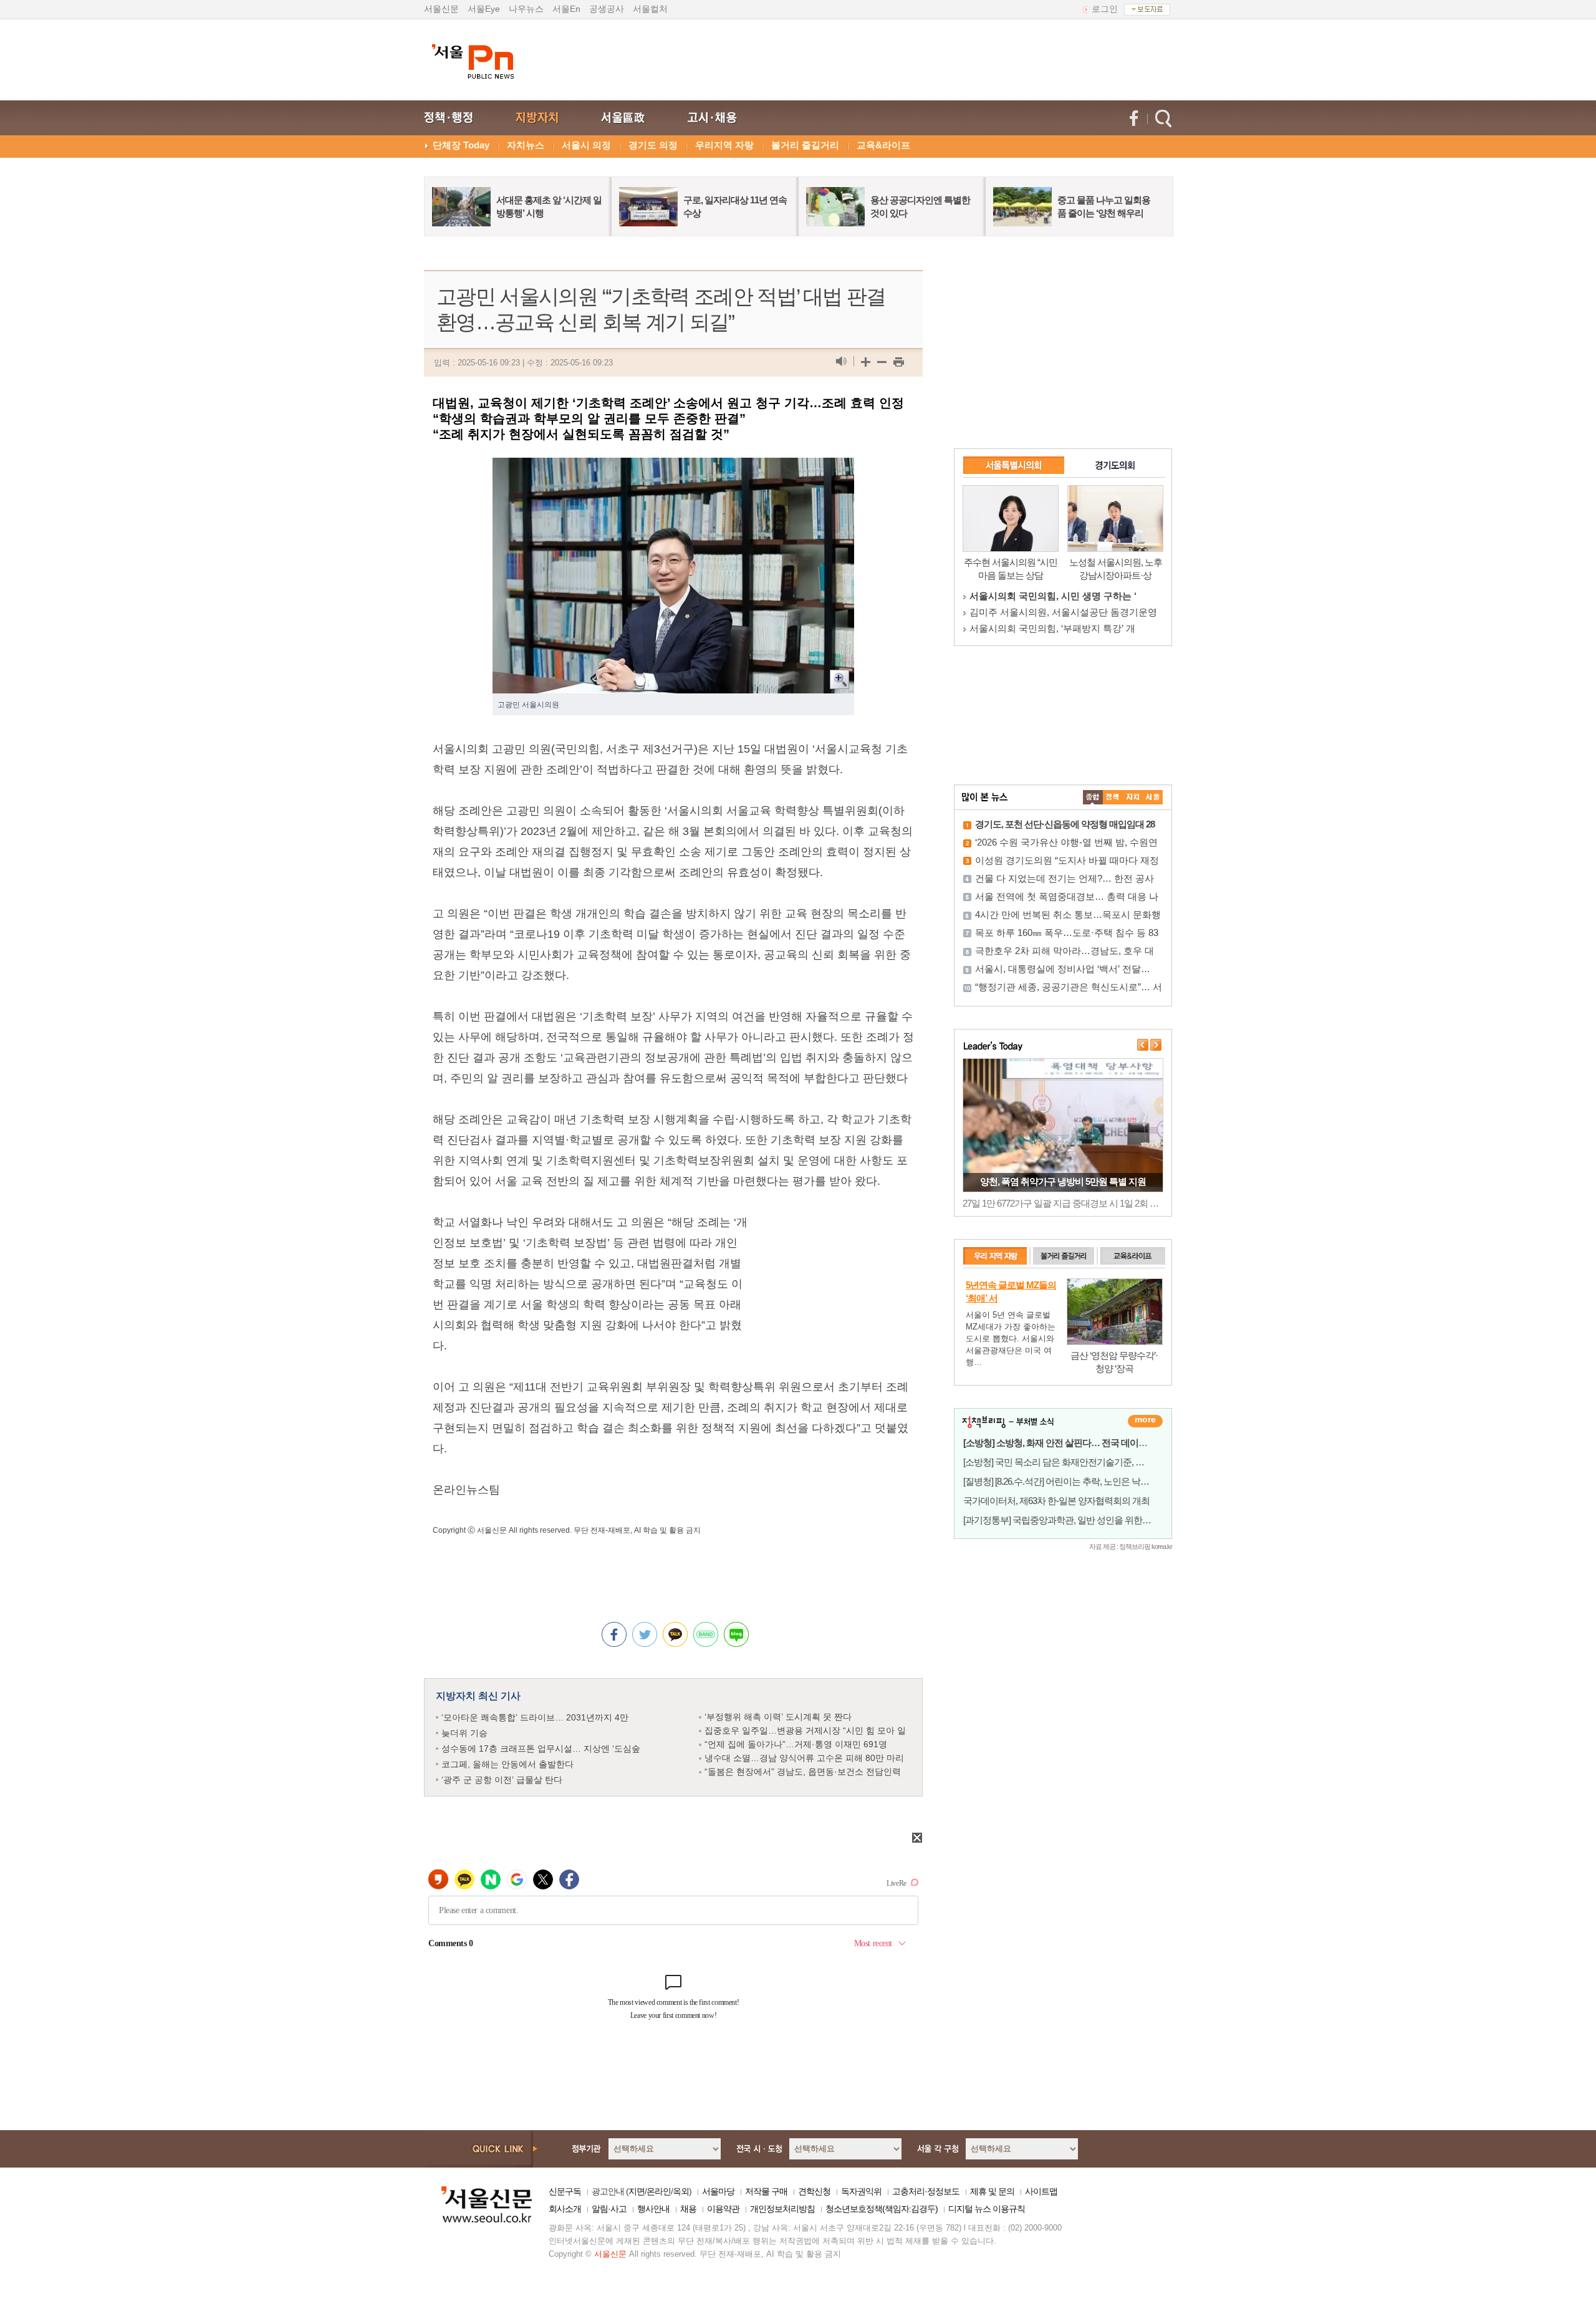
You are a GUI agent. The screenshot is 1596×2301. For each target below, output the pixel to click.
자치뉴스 (526, 145)
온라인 (659, 2191)
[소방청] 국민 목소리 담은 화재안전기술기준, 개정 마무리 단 (1077, 1462)
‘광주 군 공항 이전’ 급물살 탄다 (502, 1780)
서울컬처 (650, 9)
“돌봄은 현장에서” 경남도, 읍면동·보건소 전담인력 (803, 1772)
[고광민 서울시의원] (673, 468)
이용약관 (723, 2209)
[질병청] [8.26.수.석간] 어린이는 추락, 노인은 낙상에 (1060, 1481)
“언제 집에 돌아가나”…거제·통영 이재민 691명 (796, 1744)
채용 (688, 2209)
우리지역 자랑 (724, 145)
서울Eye (484, 9)
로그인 (1105, 9)
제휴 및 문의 (992, 2191)
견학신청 (814, 2191)
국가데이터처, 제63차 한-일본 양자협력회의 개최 (1056, 1501)
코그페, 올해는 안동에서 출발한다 (507, 1764)
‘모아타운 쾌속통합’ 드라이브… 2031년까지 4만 (535, 1717)
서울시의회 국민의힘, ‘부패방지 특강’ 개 (1052, 628)
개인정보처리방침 (782, 2209)
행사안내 (653, 2209)
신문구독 (565, 2191)
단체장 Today (461, 145)
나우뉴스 (526, 9)
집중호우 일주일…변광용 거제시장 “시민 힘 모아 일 (805, 1730)
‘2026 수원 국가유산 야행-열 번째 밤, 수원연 (1066, 842)
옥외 (681, 2191)
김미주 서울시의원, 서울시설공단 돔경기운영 (1063, 612)
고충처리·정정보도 (926, 2191)
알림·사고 (609, 2209)
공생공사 (607, 9)
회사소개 (565, 2209)
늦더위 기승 (464, 1733)
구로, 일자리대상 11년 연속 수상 (1063, 1181)
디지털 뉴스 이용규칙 (987, 2209)
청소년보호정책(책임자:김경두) (882, 2209)
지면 (637, 2191)
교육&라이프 (883, 145)
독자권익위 (861, 2191)
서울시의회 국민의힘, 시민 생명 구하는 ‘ (1053, 596)
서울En (566, 9)
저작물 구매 (766, 2191)
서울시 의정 (586, 145)
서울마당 (718, 2191)
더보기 (1145, 1421)
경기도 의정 (653, 145)
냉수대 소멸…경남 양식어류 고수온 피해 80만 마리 (804, 1758)
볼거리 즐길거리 (805, 145)
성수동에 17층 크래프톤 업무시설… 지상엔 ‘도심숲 (541, 1749)
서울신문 (441, 9)
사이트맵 (1041, 2191)
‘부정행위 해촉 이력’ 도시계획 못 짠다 (778, 1717)
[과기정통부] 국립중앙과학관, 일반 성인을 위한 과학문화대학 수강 (1089, 1520)
